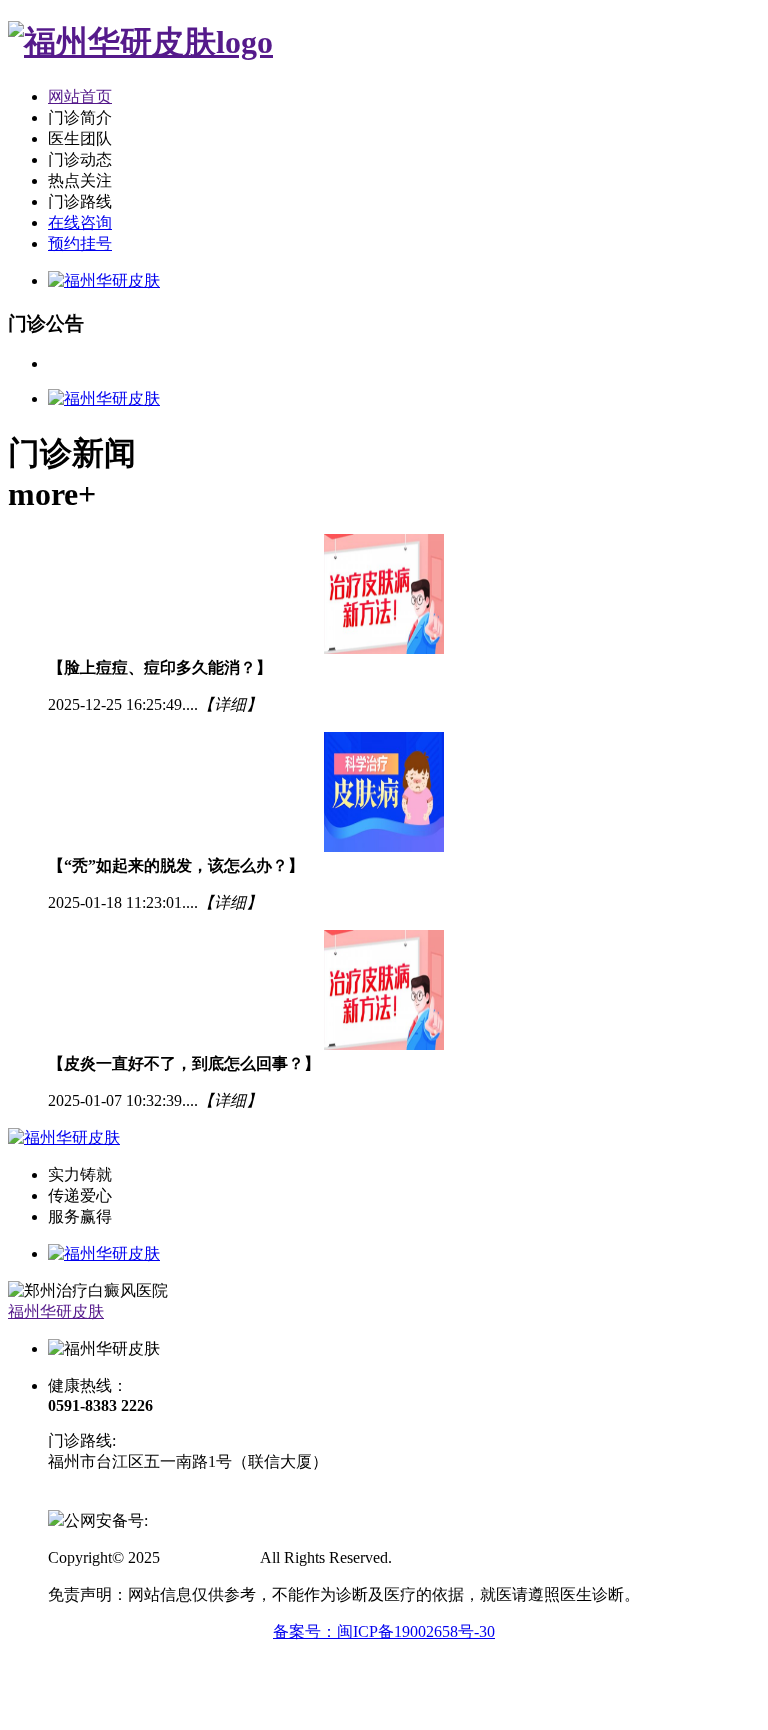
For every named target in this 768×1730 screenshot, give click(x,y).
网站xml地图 (440, 1557)
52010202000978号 (212, 1520)
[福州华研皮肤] (140, 42)
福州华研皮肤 (56, 1311)
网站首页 (80, 96)
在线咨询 (80, 222)
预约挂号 (80, 243)
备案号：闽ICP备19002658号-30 (384, 1631)
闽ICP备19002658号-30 (127, 1498)
